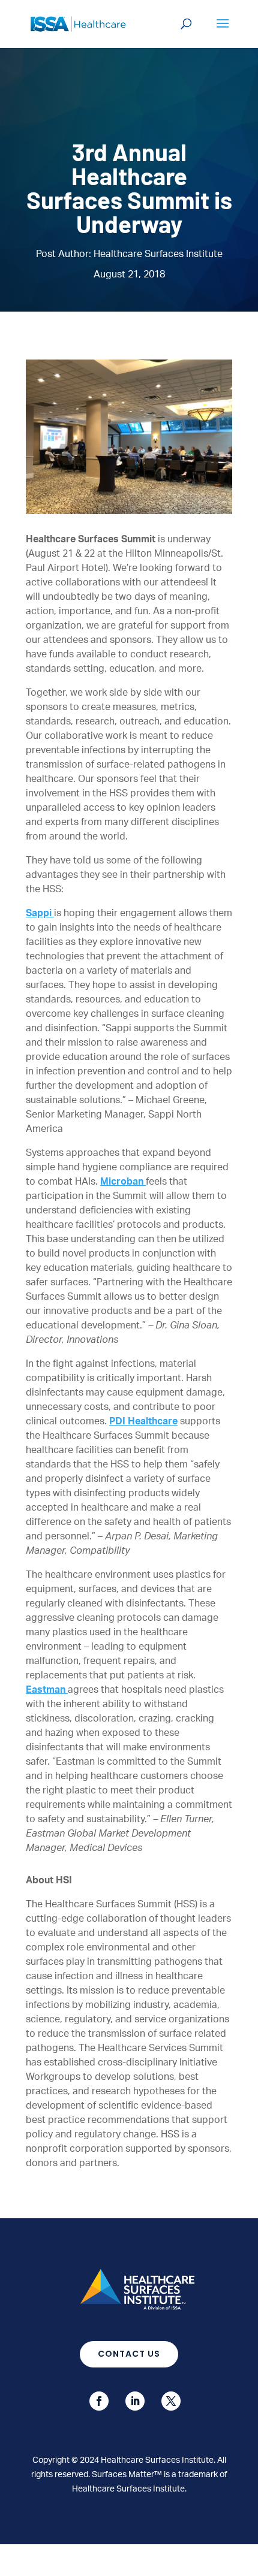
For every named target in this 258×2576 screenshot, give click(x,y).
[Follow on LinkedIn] (135, 2401)
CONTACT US (129, 2354)
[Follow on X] (171, 2401)
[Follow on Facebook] (99, 2401)
